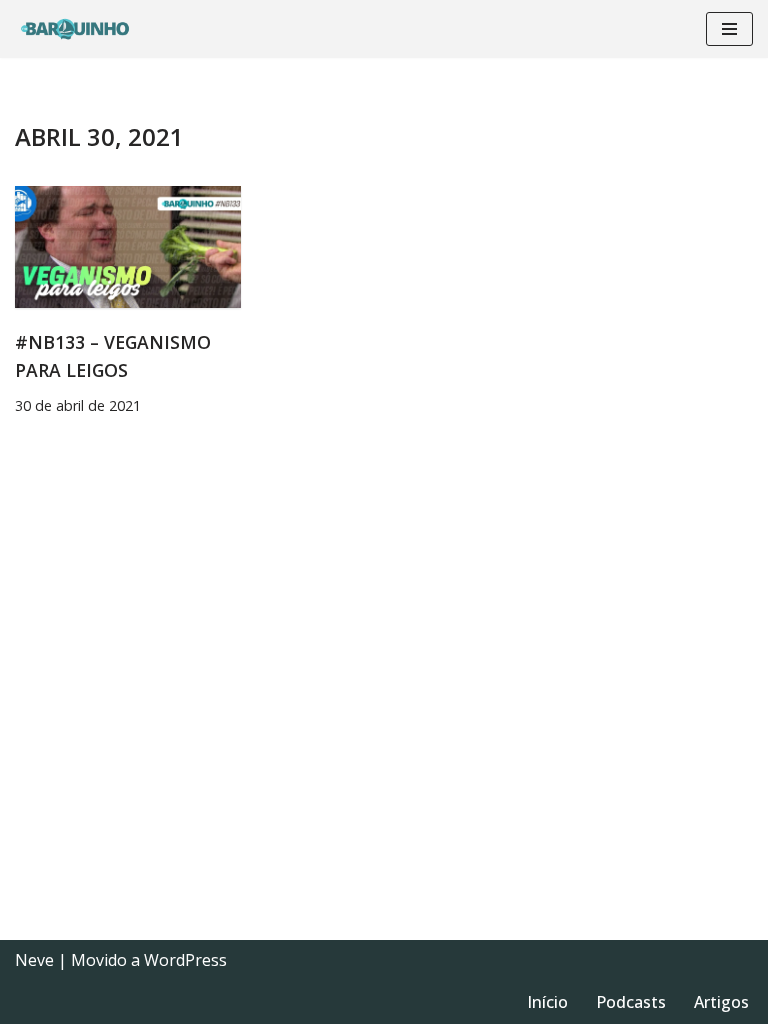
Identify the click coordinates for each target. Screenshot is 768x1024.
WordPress (185, 960)
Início (547, 1002)
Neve (34, 960)
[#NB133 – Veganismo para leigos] (128, 247)
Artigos (721, 1002)
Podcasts (631, 1002)
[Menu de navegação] (729, 29)
